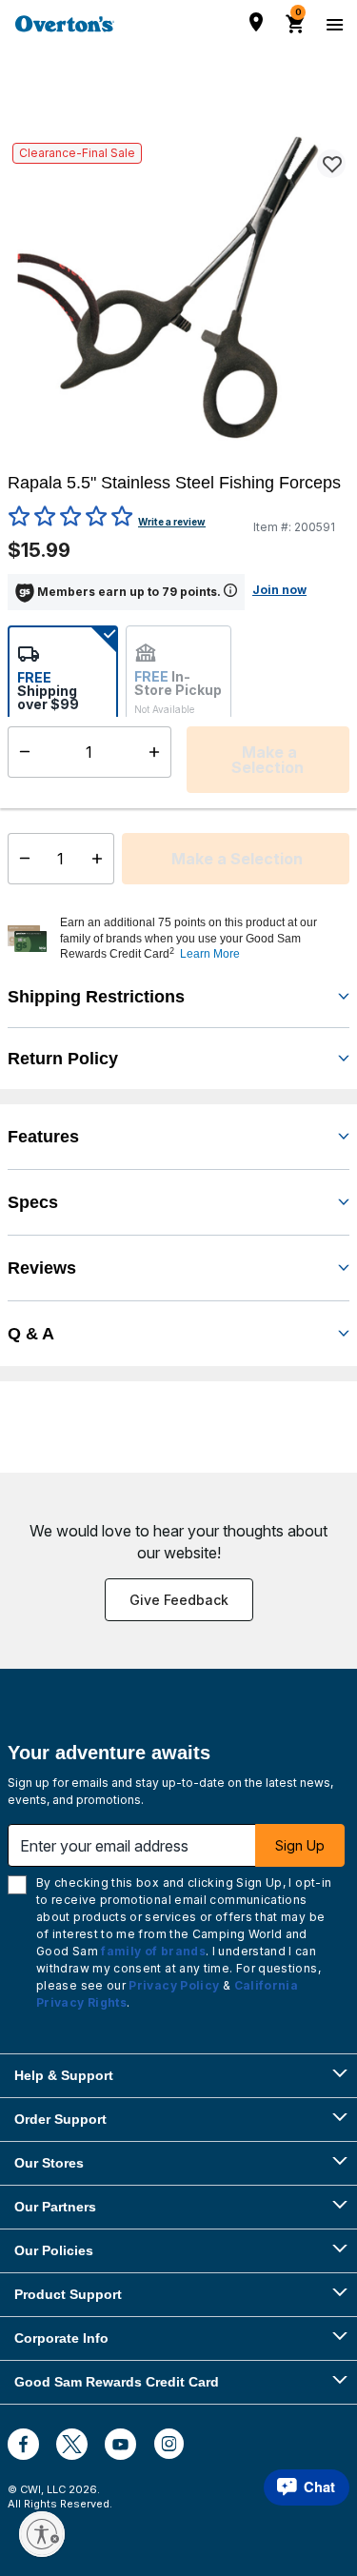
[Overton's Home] (65, 24)
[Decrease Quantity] (20, 859)
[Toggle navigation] (332, 24)
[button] (202, 939)
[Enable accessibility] (42, 2534)
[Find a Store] (256, 22)
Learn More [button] (210, 954)
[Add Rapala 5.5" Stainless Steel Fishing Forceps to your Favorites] (331, 164)
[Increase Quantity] (101, 859)
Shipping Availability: (57, 788)
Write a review (172, 522)
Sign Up (300, 1845)
